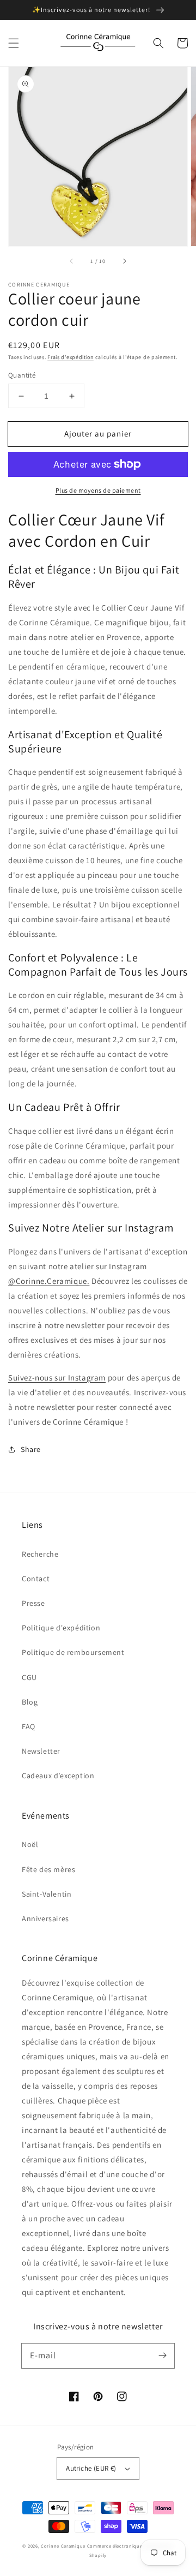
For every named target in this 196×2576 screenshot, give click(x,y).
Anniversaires (45, 1918)
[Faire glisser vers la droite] (124, 261)
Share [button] (31, 1449)
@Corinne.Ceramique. (49, 1281)
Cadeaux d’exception (58, 1776)
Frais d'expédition (71, 357)
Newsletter (41, 1751)
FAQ (29, 1726)
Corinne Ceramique (63, 2546)
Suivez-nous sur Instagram (57, 1377)
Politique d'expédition (61, 1628)
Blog (30, 1702)
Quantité (22, 375)
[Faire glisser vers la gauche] (72, 261)
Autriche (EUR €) (91, 2468)
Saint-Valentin (47, 1894)
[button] (14, 43)
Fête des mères (48, 1869)
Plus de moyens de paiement (98, 490)
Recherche (40, 1554)
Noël (30, 1844)
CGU (29, 1677)
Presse (33, 1603)
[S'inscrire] (162, 2356)
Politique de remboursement (73, 1652)
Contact (36, 1579)
